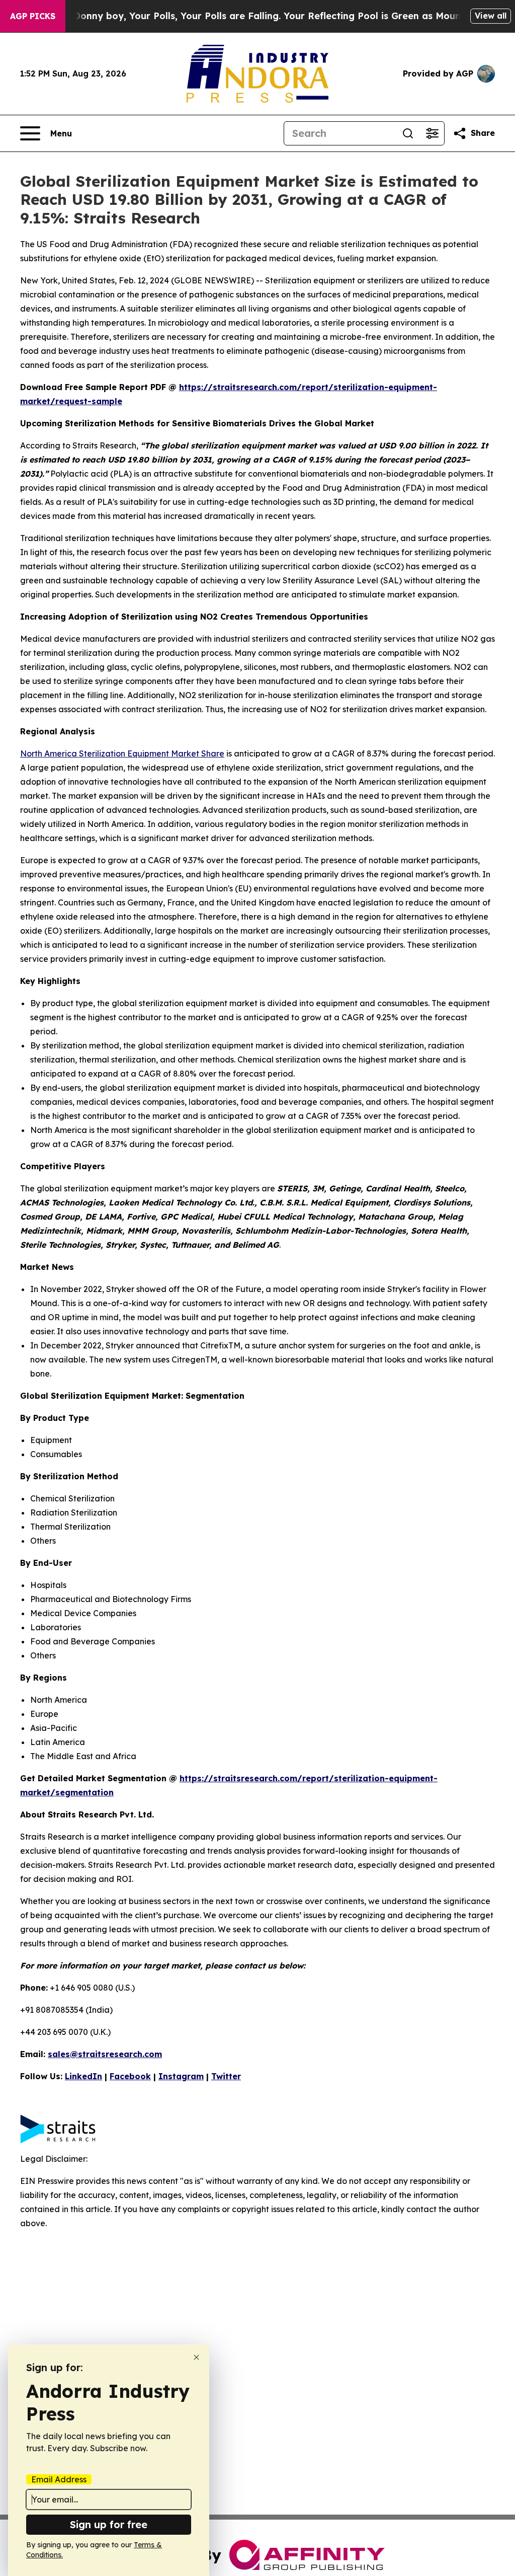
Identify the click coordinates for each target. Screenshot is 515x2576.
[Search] (408, 133)
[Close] (196, 2357)
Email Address (59, 2479)
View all (491, 16)
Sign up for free (109, 2524)
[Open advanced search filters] (432, 133)
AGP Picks (33, 16)
